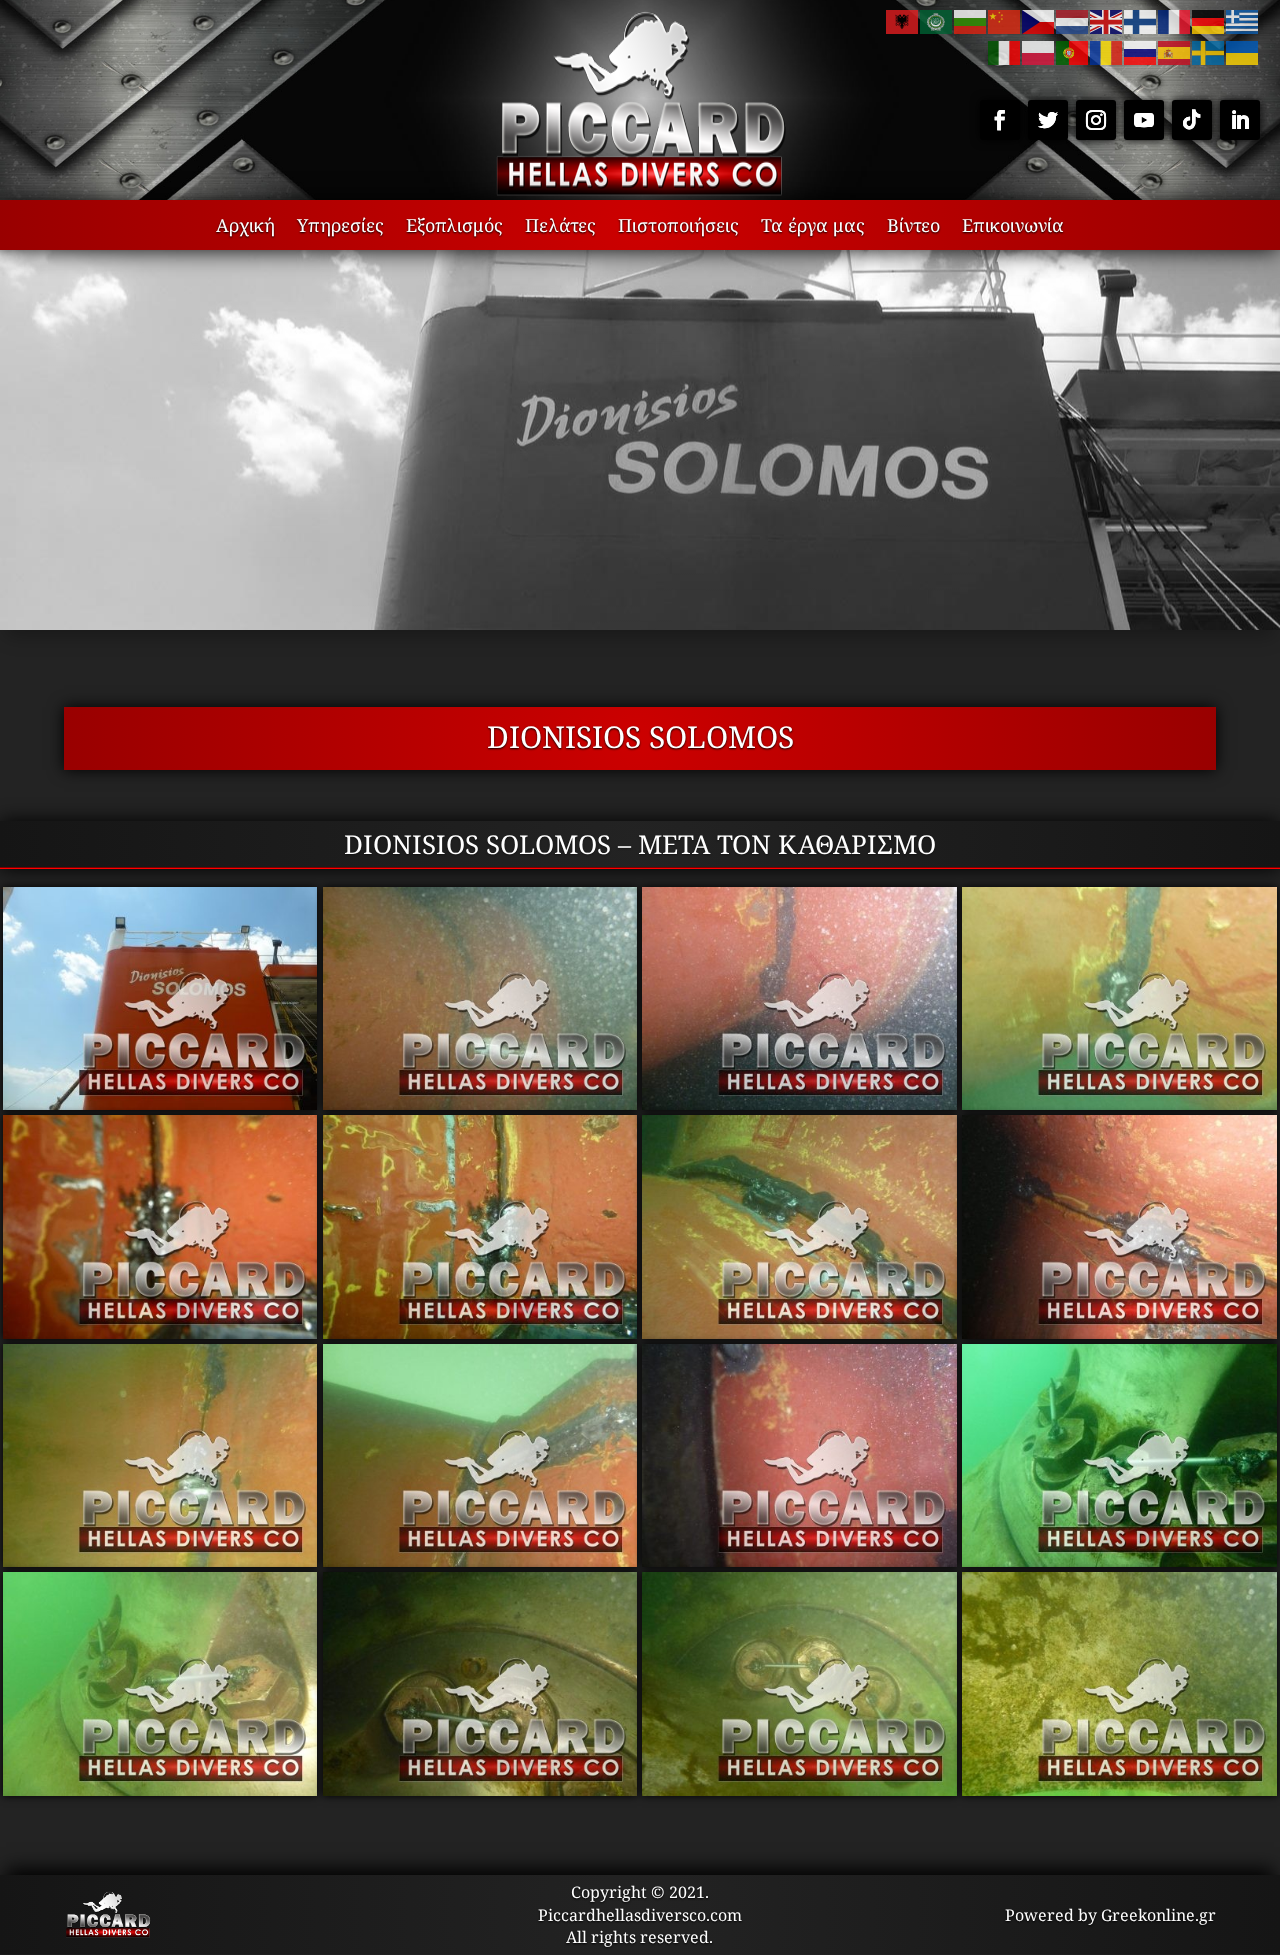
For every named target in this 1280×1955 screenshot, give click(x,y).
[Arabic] (937, 20)
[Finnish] (1141, 20)
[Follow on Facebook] (1000, 120)
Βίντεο (913, 227)
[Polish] (1039, 51)
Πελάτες (560, 227)
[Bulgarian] (971, 20)
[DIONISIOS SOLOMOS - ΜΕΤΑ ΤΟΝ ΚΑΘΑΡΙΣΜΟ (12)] (1119, 1560)
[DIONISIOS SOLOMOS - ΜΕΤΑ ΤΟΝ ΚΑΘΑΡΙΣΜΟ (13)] (160, 1789)
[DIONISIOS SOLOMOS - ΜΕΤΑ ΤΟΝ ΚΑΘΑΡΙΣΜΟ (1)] (160, 1103)
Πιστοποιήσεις (678, 227)
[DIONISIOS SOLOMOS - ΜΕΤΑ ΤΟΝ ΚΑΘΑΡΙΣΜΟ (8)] (1119, 1332)
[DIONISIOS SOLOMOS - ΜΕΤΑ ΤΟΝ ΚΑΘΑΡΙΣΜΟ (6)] (480, 1332)
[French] (1175, 20)
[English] (1107, 20)
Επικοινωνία (1013, 227)
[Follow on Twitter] (1048, 120)
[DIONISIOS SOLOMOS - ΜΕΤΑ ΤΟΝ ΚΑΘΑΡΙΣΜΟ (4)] (1119, 1103)
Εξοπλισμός (454, 227)
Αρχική (245, 227)
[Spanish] (1175, 51)
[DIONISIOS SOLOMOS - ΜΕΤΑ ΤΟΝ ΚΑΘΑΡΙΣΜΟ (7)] (799, 1332)
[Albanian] (903, 20)
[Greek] (1243, 20)
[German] (1209, 20)
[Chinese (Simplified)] (1005, 20)
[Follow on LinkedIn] (1240, 120)
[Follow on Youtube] (1144, 120)
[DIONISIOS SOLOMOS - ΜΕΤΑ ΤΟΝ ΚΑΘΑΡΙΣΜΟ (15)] (799, 1789)
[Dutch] (1073, 20)
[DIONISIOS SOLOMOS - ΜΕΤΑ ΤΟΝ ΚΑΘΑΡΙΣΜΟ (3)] (799, 1103)
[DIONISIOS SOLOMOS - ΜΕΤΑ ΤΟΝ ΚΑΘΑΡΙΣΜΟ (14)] (480, 1789)
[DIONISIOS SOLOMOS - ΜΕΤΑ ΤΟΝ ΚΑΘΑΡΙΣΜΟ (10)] (480, 1560)
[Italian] (1005, 51)
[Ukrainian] (1243, 51)
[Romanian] (1107, 51)
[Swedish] (1209, 51)
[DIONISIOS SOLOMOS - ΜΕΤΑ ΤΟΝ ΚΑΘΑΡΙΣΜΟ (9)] (160, 1560)
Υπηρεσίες (340, 227)
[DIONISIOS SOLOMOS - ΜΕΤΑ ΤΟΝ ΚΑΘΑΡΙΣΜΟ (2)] (480, 1103)
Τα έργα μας (813, 227)
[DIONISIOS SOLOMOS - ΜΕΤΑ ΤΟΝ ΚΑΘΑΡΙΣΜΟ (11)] (799, 1560)
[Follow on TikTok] (1192, 120)
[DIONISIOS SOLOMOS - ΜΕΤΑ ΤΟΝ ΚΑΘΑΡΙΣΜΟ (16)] (1119, 1789)
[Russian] (1141, 51)
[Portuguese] (1073, 51)
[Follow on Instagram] (1096, 120)
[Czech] (1039, 20)
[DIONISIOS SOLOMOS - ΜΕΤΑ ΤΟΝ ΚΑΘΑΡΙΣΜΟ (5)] (160, 1332)
